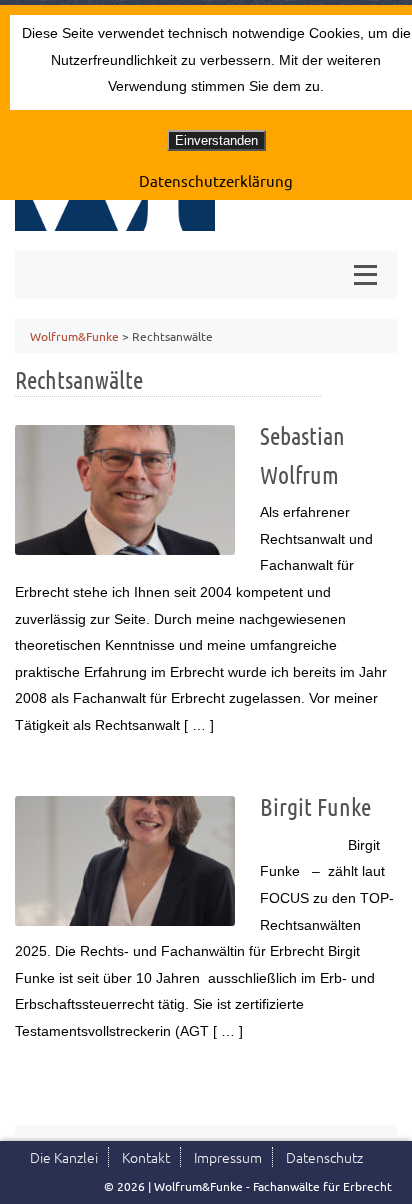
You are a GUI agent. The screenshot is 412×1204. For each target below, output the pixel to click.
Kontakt (146, 1157)
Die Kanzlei (64, 1157)
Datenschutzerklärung (216, 180)
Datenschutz (324, 1157)
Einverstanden (216, 140)
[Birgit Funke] (125, 861)
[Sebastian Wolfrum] (125, 490)
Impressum (228, 1157)
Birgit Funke (315, 806)
